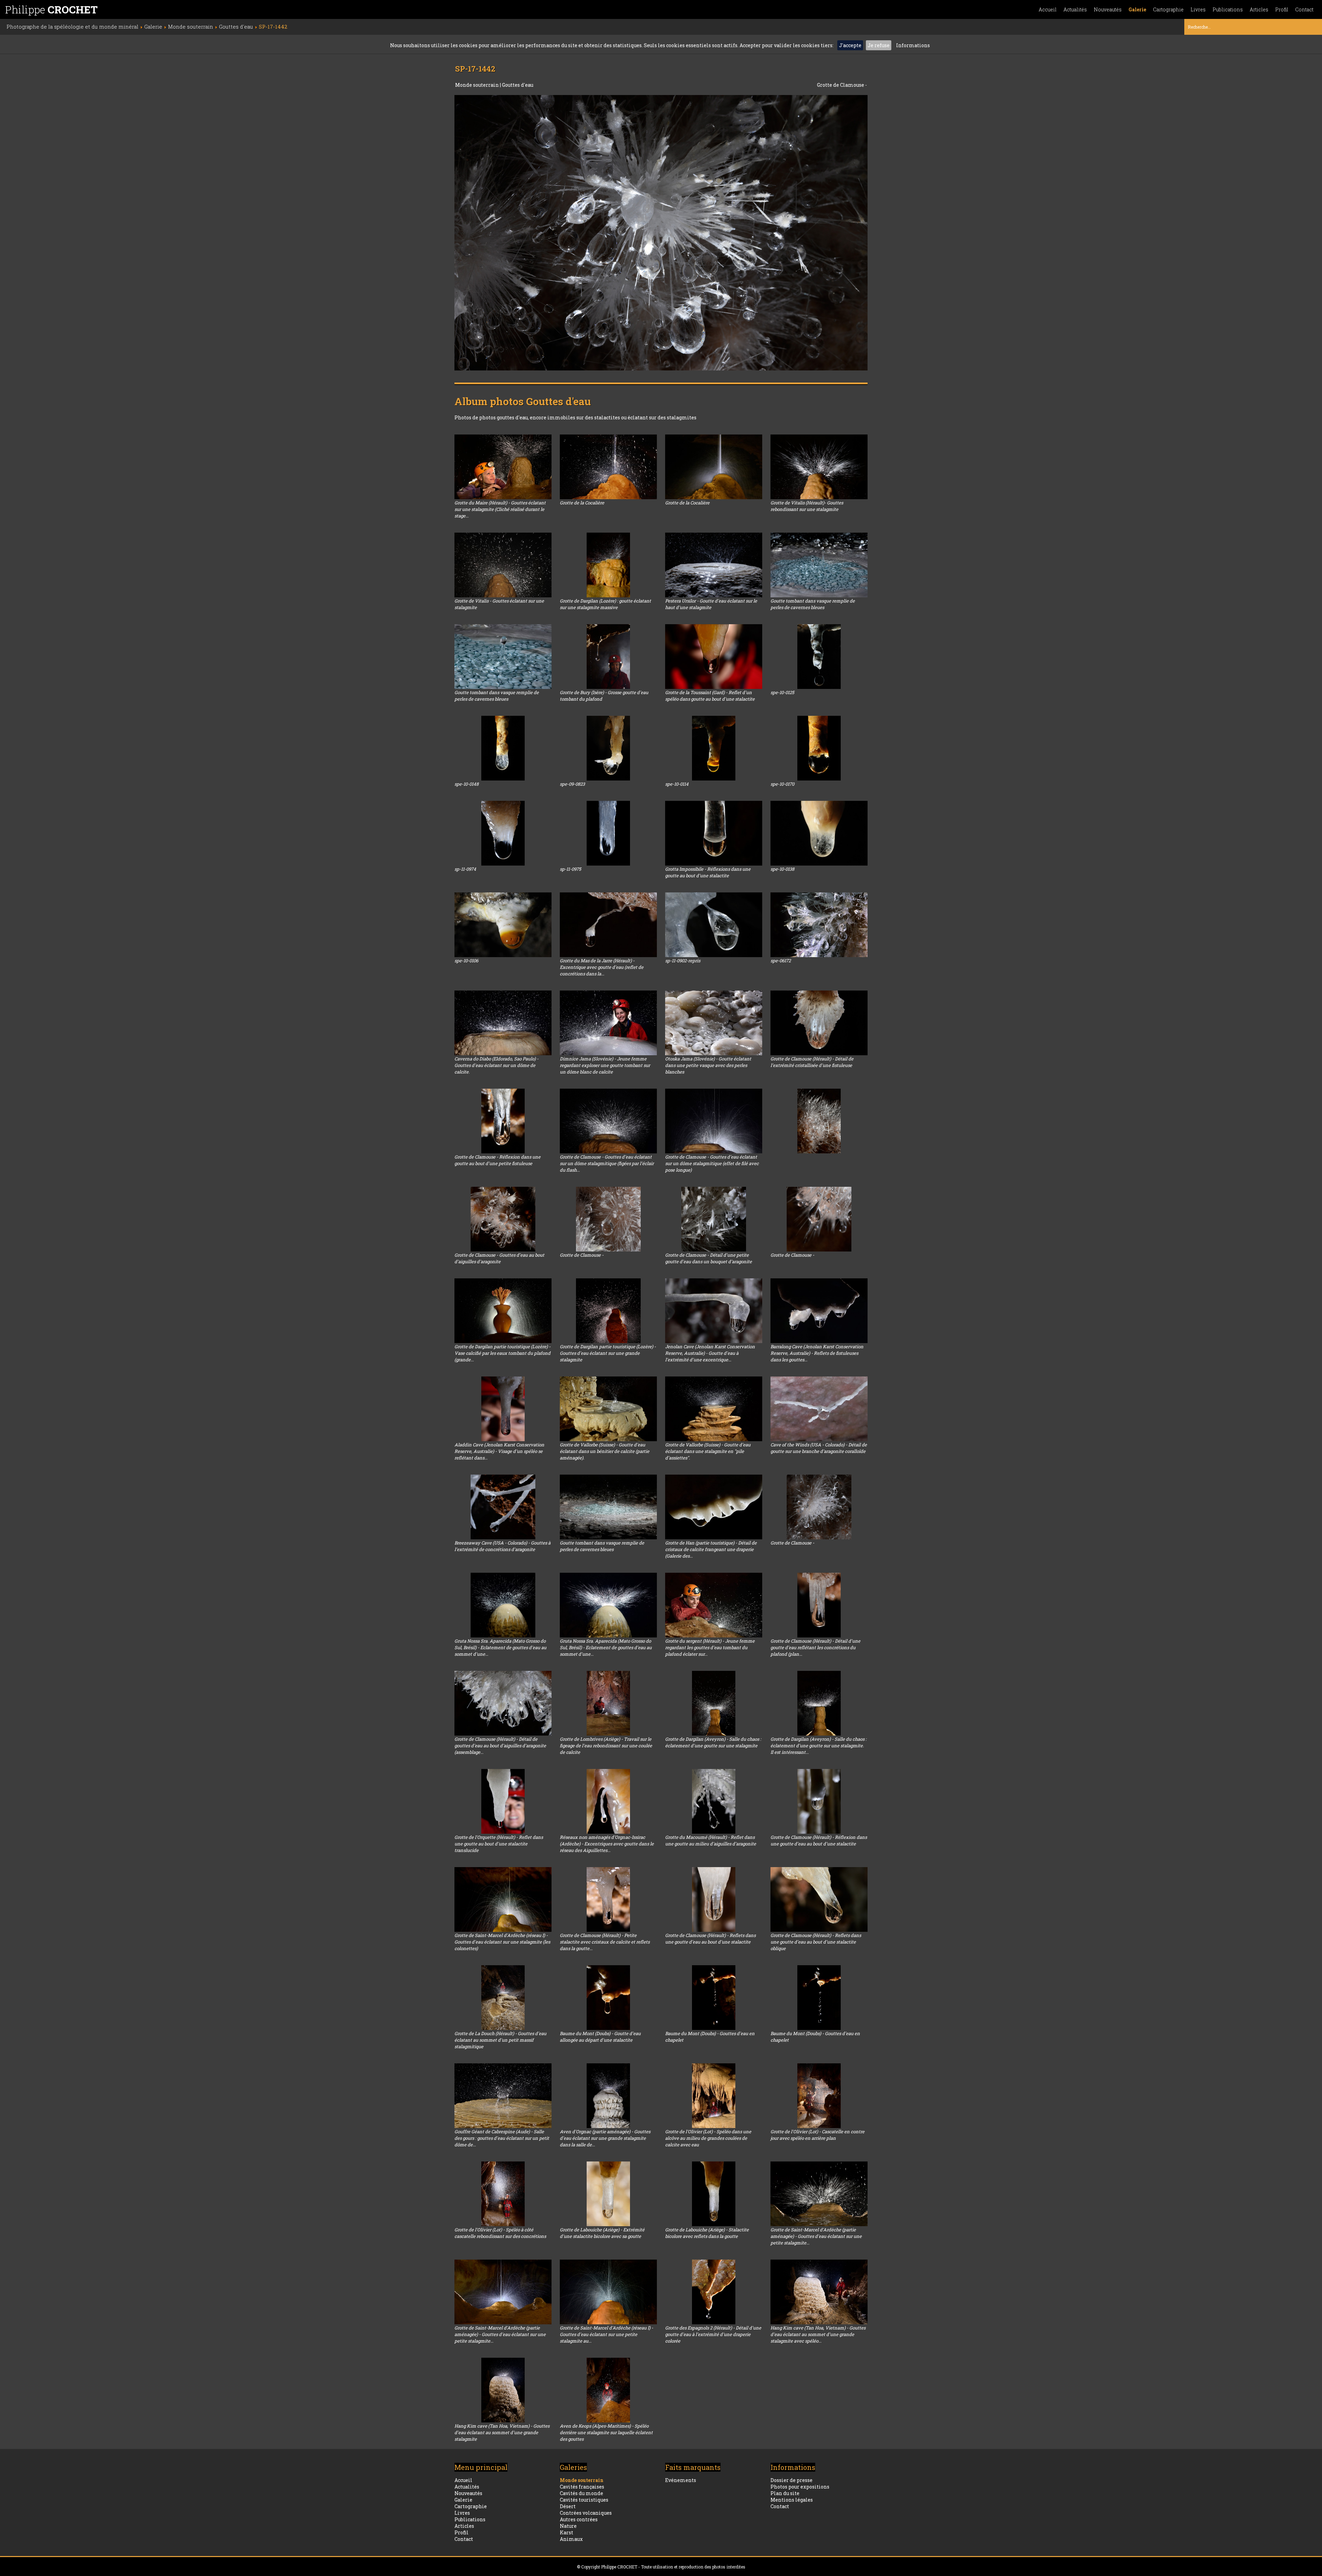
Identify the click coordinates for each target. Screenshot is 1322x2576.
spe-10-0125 (782, 692)
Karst (566, 2532)
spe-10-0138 (782, 869)
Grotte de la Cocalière (582, 503)
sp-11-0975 (570, 869)
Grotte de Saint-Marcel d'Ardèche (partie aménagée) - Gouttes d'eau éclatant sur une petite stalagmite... (816, 2236)
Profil (1282, 9)
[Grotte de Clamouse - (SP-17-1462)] (608, 1219)
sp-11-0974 (465, 869)
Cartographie (1168, 9)
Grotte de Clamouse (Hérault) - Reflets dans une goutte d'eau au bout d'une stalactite (710, 1939)
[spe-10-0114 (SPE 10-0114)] (714, 748)
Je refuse (879, 45)
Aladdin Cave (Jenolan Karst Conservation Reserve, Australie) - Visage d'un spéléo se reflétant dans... (499, 1451)
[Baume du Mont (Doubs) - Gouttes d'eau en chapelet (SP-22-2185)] (819, 1998)
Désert (568, 2506)
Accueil (1048, 9)
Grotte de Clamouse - (582, 1255)
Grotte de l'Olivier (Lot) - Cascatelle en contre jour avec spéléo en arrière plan (817, 2135)
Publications (1228, 9)
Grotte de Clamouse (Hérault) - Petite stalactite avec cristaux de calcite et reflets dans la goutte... (605, 1942)
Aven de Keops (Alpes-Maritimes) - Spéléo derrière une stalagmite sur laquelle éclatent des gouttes (606, 2432)
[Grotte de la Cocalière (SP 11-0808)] (714, 467)
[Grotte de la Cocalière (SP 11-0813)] (608, 467)
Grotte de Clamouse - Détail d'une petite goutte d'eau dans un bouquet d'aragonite (709, 1258)
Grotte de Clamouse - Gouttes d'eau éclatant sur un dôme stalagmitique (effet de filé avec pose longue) (712, 1163)
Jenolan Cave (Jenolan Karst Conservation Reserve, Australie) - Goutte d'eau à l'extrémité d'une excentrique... (710, 1353)
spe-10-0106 (466, 961)
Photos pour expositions (800, 2487)
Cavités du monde (581, 2493)
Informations (913, 45)
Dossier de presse (791, 2480)
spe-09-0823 (572, 784)
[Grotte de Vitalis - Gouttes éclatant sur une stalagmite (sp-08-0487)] (503, 565)
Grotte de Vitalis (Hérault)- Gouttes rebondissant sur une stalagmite (807, 506)
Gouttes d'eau (518, 85)
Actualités (1075, 9)
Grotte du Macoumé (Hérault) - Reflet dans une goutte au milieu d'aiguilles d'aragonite (711, 1840)
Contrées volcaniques (586, 2513)
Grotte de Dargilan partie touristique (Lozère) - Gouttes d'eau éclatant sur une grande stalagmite (608, 1353)
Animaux (571, 2539)
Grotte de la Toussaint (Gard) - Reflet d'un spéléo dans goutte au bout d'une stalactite (710, 696)
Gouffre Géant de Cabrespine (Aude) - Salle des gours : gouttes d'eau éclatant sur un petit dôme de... (502, 2138)
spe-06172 (781, 961)
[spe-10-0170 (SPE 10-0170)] (819, 748)
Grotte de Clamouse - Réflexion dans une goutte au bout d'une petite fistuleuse (497, 1160)
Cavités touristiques (584, 2500)
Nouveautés (1108, 9)
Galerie (1137, 9)
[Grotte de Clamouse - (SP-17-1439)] (819, 1507)
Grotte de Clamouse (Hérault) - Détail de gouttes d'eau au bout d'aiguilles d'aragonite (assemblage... (500, 1746)
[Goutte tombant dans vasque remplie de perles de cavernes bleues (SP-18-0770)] (608, 1507)
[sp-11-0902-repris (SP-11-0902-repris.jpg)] (714, 925)
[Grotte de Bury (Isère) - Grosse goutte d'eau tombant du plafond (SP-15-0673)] (608, 657)
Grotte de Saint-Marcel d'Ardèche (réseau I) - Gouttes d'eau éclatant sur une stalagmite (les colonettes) (502, 1942)
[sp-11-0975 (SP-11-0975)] (608, 833)
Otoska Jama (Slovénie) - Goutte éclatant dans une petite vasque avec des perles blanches (708, 1065)
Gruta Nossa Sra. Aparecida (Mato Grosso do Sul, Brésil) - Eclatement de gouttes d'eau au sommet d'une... (500, 1647)
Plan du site (785, 2493)
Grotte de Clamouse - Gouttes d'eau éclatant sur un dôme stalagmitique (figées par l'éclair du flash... (607, 1163)
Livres (1198, 9)
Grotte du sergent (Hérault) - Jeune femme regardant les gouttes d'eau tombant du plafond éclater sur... (710, 1647)
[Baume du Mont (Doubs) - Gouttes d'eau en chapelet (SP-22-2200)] (714, 1998)
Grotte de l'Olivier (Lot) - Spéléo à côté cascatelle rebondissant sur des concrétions (500, 2233)
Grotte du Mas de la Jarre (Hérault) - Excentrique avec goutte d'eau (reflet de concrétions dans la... (602, 967)
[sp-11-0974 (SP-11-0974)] (503, 833)
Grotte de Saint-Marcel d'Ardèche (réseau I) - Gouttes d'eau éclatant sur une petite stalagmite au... (606, 2334)
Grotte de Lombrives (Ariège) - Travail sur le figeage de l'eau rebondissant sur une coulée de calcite (606, 1746)
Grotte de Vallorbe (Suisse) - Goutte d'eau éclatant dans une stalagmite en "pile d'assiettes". (708, 1451)
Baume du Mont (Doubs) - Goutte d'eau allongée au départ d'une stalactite (600, 2037)
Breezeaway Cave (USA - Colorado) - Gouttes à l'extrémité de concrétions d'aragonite (502, 1546)
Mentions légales (792, 2500)
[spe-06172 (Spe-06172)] (819, 925)
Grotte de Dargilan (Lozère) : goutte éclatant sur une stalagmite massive (605, 604)
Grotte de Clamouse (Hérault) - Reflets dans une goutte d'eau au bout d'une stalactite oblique (816, 1942)
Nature (568, 2526)
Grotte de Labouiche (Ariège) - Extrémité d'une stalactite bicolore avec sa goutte (602, 2233)
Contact (1304, 9)
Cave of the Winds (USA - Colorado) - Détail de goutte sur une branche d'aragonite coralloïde (819, 1448)
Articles (1259, 9)
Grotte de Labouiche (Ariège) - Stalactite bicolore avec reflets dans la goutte (707, 2233)
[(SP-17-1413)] (819, 1121)
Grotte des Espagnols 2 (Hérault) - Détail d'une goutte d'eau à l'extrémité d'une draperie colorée (713, 2334)
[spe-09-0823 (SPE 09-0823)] (608, 748)
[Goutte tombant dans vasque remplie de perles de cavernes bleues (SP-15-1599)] (819, 565)
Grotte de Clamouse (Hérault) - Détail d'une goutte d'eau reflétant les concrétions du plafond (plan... (815, 1647)
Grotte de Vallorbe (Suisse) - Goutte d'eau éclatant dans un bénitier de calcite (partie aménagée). (605, 1451)
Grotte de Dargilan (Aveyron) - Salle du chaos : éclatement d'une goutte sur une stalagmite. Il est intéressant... (819, 1746)
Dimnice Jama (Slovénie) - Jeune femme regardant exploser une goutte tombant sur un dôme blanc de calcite (605, 1065)
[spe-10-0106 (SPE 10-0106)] (503, 925)
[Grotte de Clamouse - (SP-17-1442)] (661, 233)
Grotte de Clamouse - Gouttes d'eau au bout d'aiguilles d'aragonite (499, 1258)
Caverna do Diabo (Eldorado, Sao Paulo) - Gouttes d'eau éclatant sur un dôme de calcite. (496, 1065)
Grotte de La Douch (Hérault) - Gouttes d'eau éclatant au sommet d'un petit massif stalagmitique (500, 2040)
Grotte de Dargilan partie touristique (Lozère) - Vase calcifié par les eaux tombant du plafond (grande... (502, 1353)
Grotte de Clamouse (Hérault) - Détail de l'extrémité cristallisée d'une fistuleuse (812, 1062)
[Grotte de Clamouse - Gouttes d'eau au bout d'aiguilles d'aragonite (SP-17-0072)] (503, 1219)
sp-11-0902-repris (683, 961)
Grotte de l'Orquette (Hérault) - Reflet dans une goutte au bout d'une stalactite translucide (499, 1844)
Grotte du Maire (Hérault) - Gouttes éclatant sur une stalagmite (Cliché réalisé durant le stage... (500, 509)
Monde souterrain (478, 85)
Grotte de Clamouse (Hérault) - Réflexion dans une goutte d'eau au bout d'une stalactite (819, 1840)
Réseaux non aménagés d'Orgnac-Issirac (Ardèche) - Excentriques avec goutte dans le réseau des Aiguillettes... (607, 1844)
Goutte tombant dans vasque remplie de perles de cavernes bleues (813, 604)
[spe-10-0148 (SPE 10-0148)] (503, 748)
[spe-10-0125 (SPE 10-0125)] (819, 657)
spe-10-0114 (677, 784)
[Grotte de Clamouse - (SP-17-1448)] (819, 1219)
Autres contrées (579, 2519)
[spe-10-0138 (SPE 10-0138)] (819, 833)
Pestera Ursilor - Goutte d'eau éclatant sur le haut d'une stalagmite (711, 604)
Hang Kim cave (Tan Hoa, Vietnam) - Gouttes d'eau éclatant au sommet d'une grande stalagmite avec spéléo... (818, 2334)
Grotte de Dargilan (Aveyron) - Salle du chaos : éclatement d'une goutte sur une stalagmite (713, 1742)
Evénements (681, 2480)
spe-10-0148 (466, 784)
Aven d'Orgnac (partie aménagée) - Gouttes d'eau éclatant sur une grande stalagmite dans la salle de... (605, 2138)
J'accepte (850, 45)
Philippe (51, 9)
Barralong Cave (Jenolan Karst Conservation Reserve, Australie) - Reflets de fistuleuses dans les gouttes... (817, 1353)
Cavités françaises (582, 2487)
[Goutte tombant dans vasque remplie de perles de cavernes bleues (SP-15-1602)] (503, 657)
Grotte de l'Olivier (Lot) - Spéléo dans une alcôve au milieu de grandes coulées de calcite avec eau (708, 2138)
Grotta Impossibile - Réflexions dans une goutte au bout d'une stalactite (708, 872)
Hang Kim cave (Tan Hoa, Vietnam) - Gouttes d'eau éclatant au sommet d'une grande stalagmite (502, 2432)
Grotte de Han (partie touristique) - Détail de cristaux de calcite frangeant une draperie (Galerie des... (711, 1549)
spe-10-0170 (782, 784)
